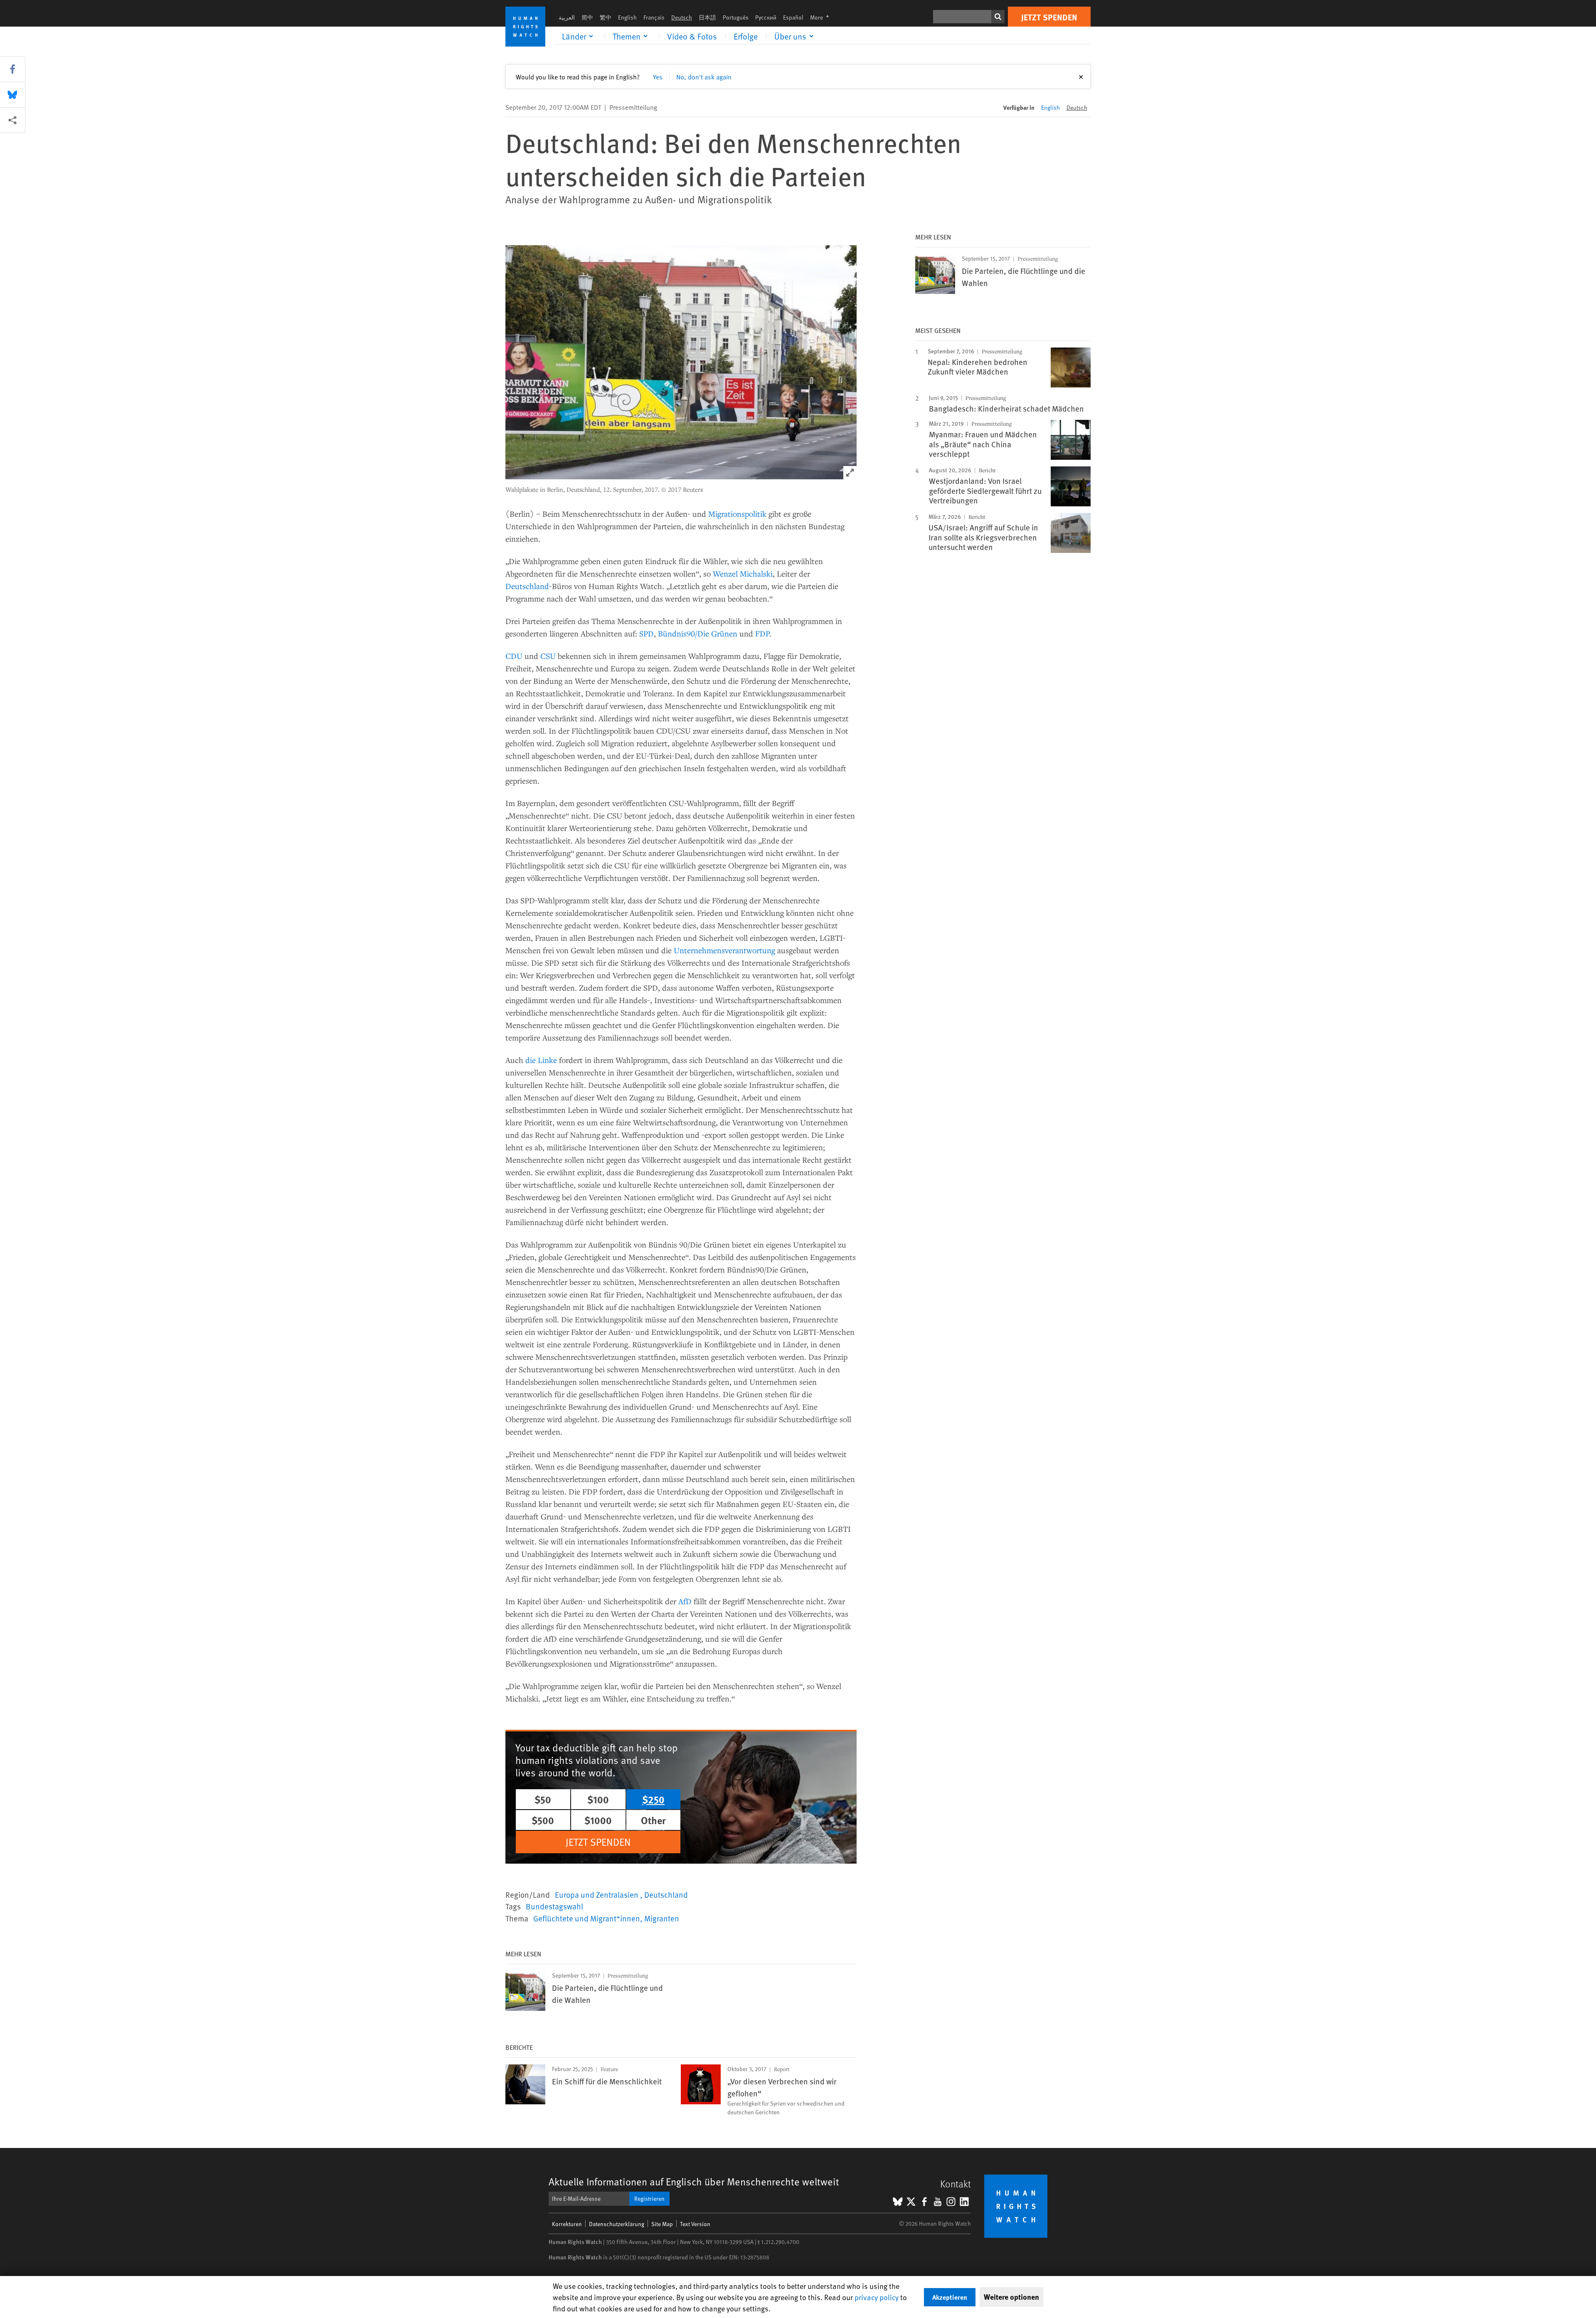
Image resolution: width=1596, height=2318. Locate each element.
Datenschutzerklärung (617, 2224)
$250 (653, 1799)
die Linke (541, 1060)
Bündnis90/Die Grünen (698, 633)
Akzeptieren (950, 2297)
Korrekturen (567, 2224)
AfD (685, 1601)
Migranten (662, 1918)
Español (793, 17)
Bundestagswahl (554, 1906)
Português (736, 17)
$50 (543, 1799)
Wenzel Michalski (743, 573)
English (627, 17)
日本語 (707, 17)
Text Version (695, 2224)
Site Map (662, 2224)
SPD (647, 633)
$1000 (598, 1820)
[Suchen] (998, 17)
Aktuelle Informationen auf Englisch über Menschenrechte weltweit (694, 2181)
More (822, 17)
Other (653, 1820)
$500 (543, 1820)
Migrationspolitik (737, 514)
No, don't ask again (704, 76)
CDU (514, 656)
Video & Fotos (692, 36)
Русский (766, 17)
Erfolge (746, 36)
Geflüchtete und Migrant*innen (587, 1918)
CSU (548, 656)
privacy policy (877, 2297)
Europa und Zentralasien (597, 1894)
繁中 (606, 17)
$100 (598, 1799)
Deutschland (527, 586)
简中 (587, 17)
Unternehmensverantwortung (724, 950)
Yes (658, 76)
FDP (762, 633)
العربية (567, 17)
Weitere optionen (1011, 2297)
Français (654, 17)
